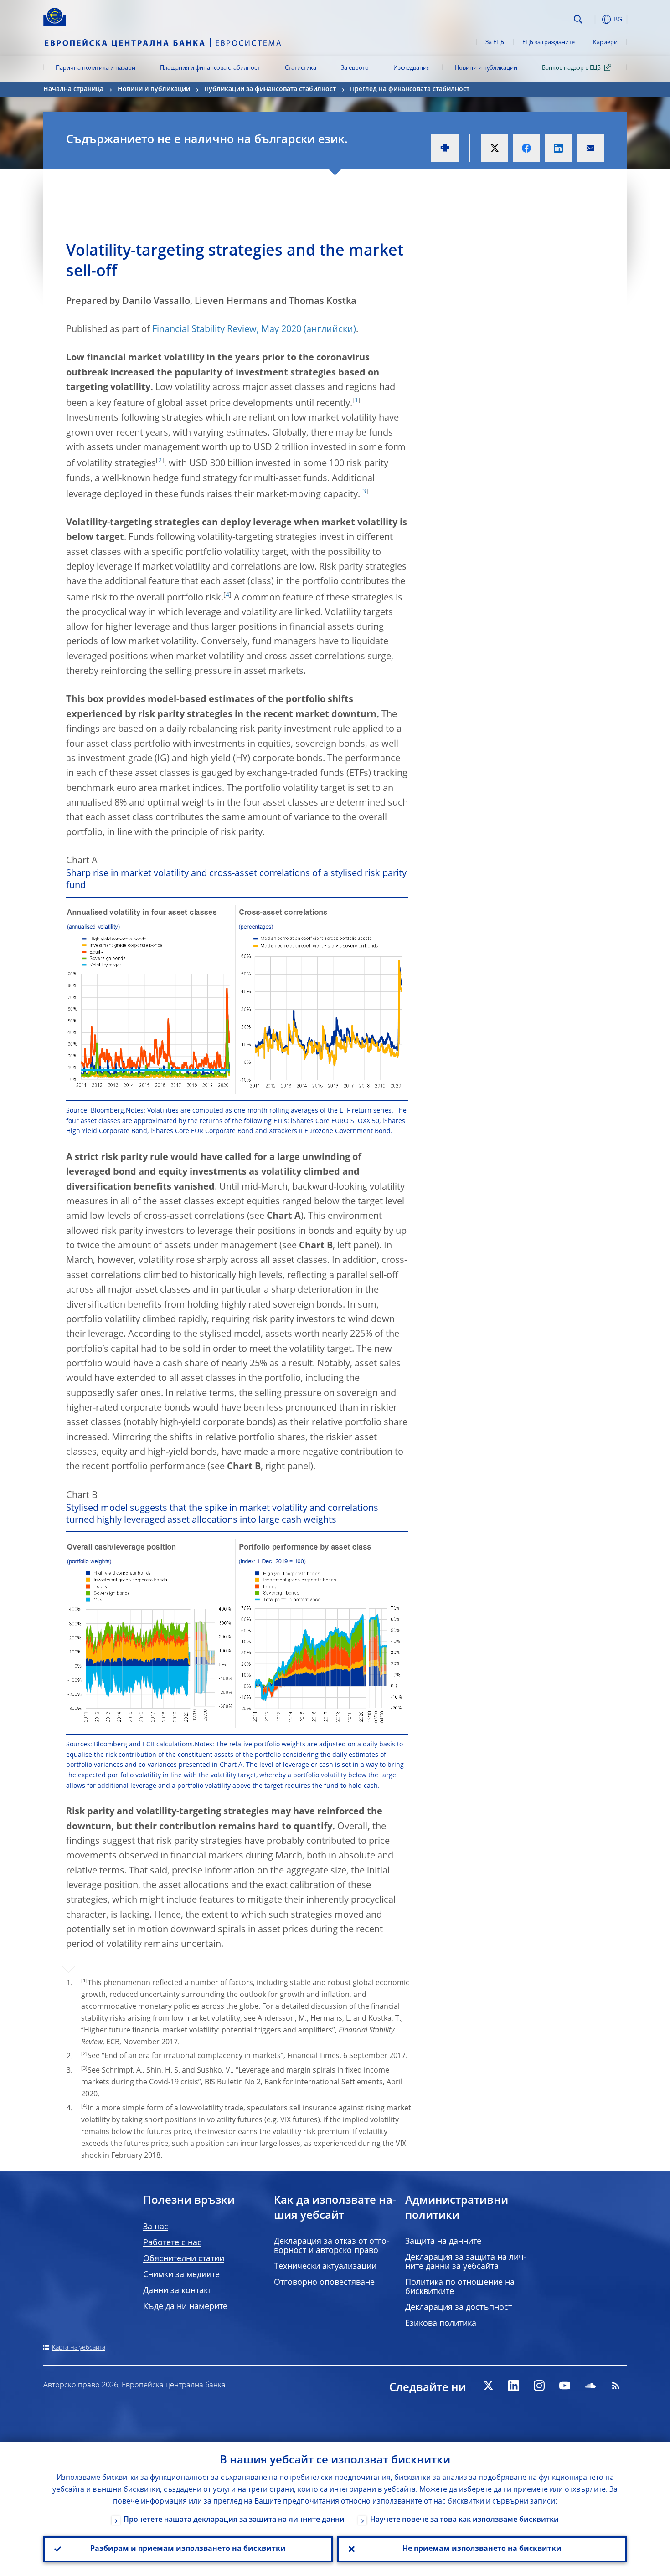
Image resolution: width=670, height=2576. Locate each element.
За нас (156, 2227)
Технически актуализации (325, 2267)
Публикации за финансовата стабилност (270, 89)
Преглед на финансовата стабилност (410, 89)
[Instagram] (539, 2386)
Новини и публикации (486, 68)
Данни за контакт (177, 2291)
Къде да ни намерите (185, 2307)
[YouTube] (565, 2386)
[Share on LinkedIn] (558, 148)
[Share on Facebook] (526, 148)
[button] (595, 19)
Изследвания (412, 68)
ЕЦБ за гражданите (549, 43)
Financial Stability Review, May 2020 (227, 330)
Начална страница (73, 89)
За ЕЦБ (495, 43)
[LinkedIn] (514, 2386)
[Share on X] (495, 148)
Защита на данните (443, 2242)
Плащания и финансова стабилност (210, 68)
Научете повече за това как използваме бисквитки (464, 2520)
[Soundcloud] (590, 2386)
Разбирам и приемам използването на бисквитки (188, 2549)
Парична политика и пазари (95, 68)
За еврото (355, 68)
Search (578, 19)
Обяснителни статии (184, 2259)
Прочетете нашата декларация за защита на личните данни (234, 2520)
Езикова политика (441, 2324)
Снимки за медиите (181, 2275)
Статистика (301, 68)
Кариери (605, 43)
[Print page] (445, 148)
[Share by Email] (590, 148)
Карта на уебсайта (79, 2348)
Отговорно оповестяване (324, 2283)
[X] (488, 2386)
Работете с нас (172, 2243)
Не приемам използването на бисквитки (482, 2549)
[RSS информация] (616, 2386)
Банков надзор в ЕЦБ (571, 68)
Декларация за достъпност (459, 2308)
